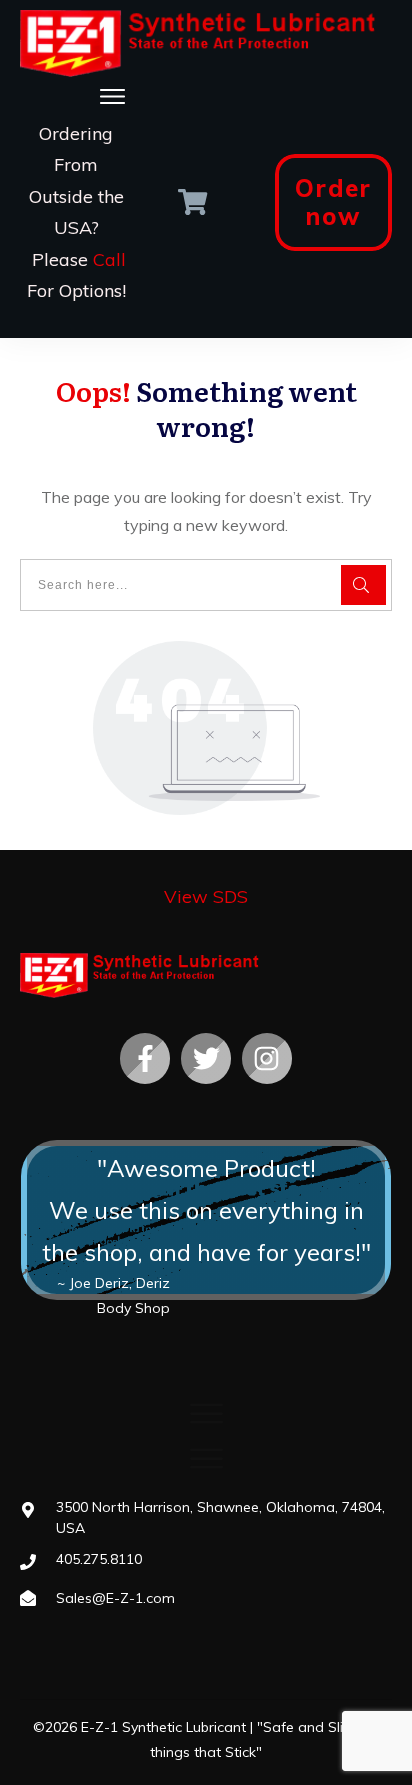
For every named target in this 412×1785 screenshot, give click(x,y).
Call (109, 259)
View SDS (206, 896)
